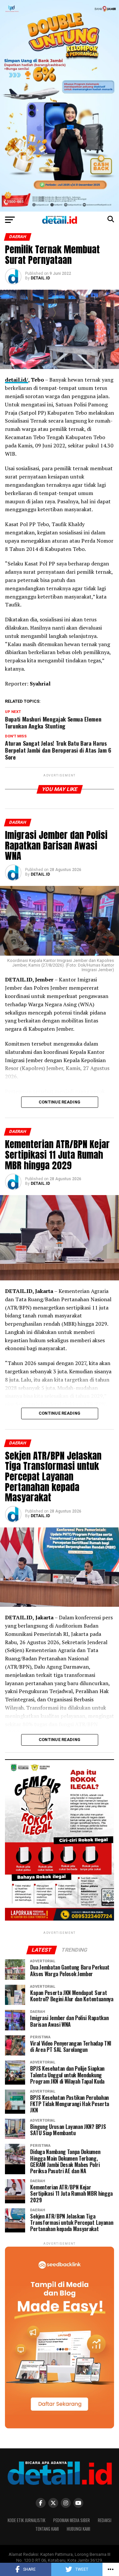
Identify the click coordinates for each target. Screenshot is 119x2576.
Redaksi (105, 2520)
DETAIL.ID (40, 278)
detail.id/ (17, 380)
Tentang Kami (47, 2529)
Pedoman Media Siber (72, 2520)
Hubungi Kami (79, 2529)
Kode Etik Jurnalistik (26, 2520)
